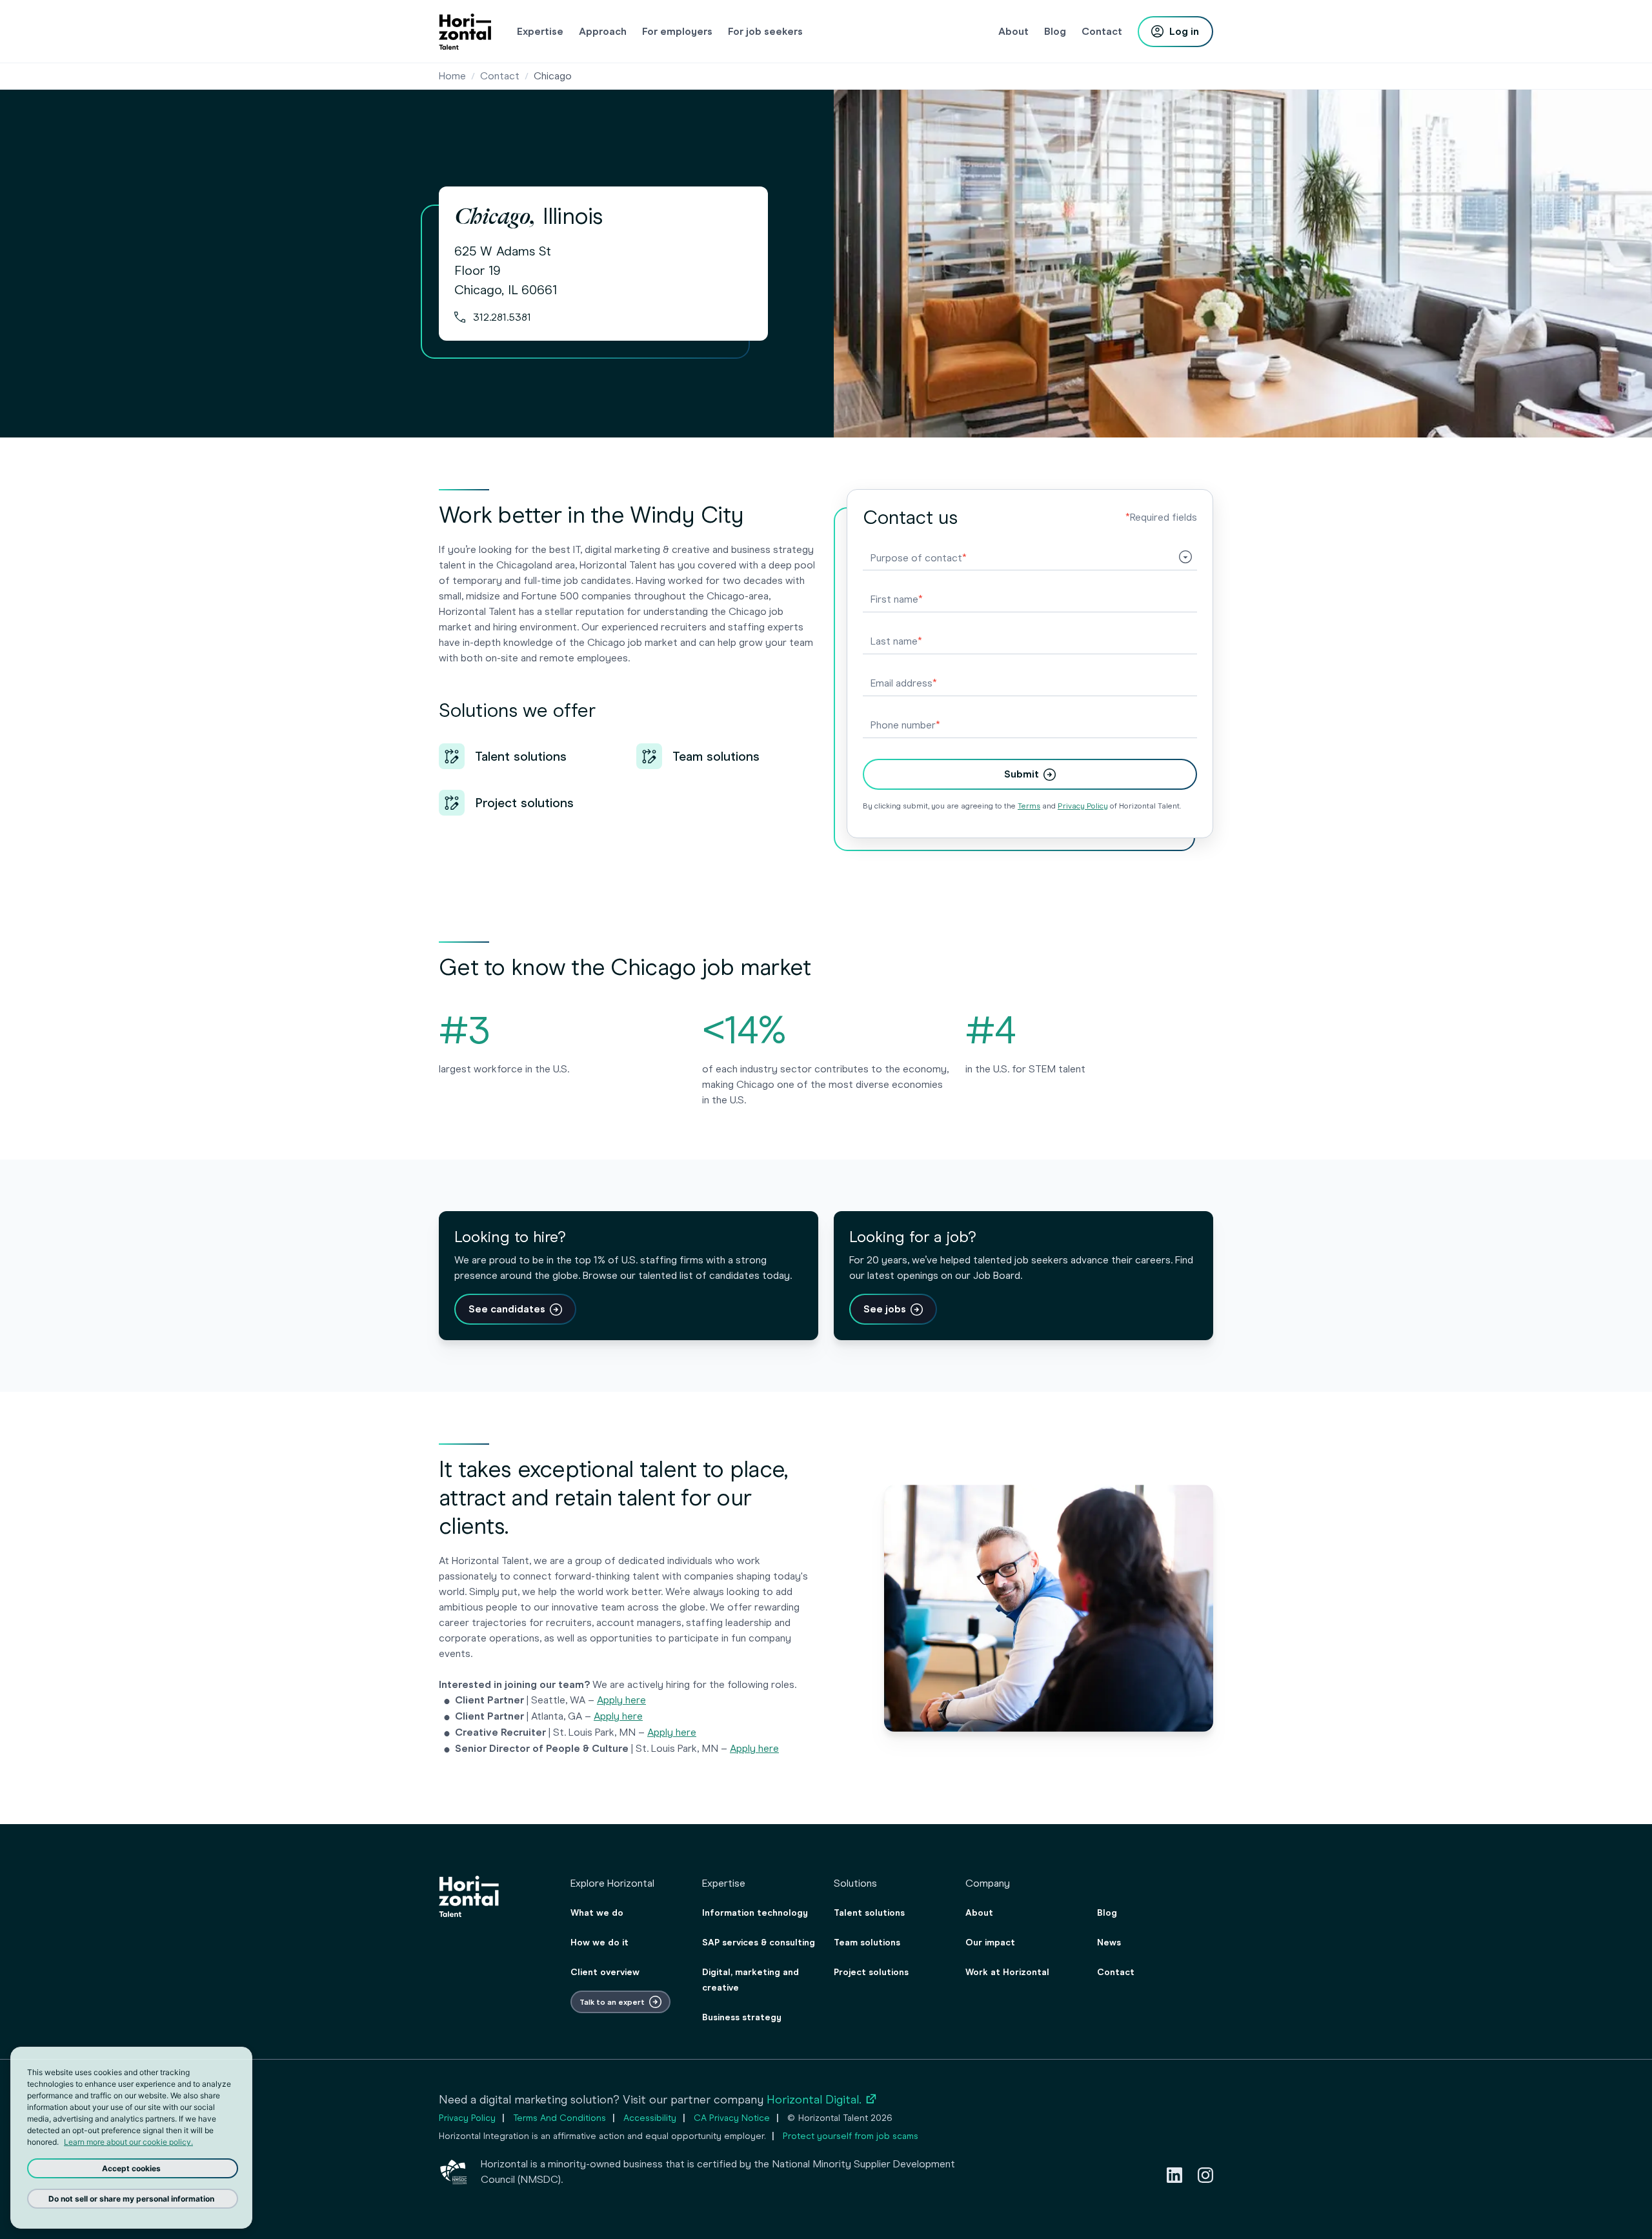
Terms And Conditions (559, 2118)
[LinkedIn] (1174, 2175)
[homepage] (465, 32)
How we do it (599, 1943)
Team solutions (867, 1943)
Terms (1029, 806)
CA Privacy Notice (732, 2118)
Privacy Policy (1083, 806)
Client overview (605, 1972)
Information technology (755, 1913)
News (1109, 1943)
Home (452, 76)
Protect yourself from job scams (851, 2136)
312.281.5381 (502, 317)
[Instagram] (1205, 2175)
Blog (1107, 1913)
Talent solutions (869, 1913)
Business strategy (742, 2017)
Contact (500, 76)
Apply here (621, 1700)
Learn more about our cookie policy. (128, 2142)
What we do (597, 1913)
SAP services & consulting (759, 1943)
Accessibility (650, 2118)
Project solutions (871, 1972)
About (979, 1913)
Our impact (990, 1943)
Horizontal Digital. (822, 2100)
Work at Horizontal (1007, 1972)
